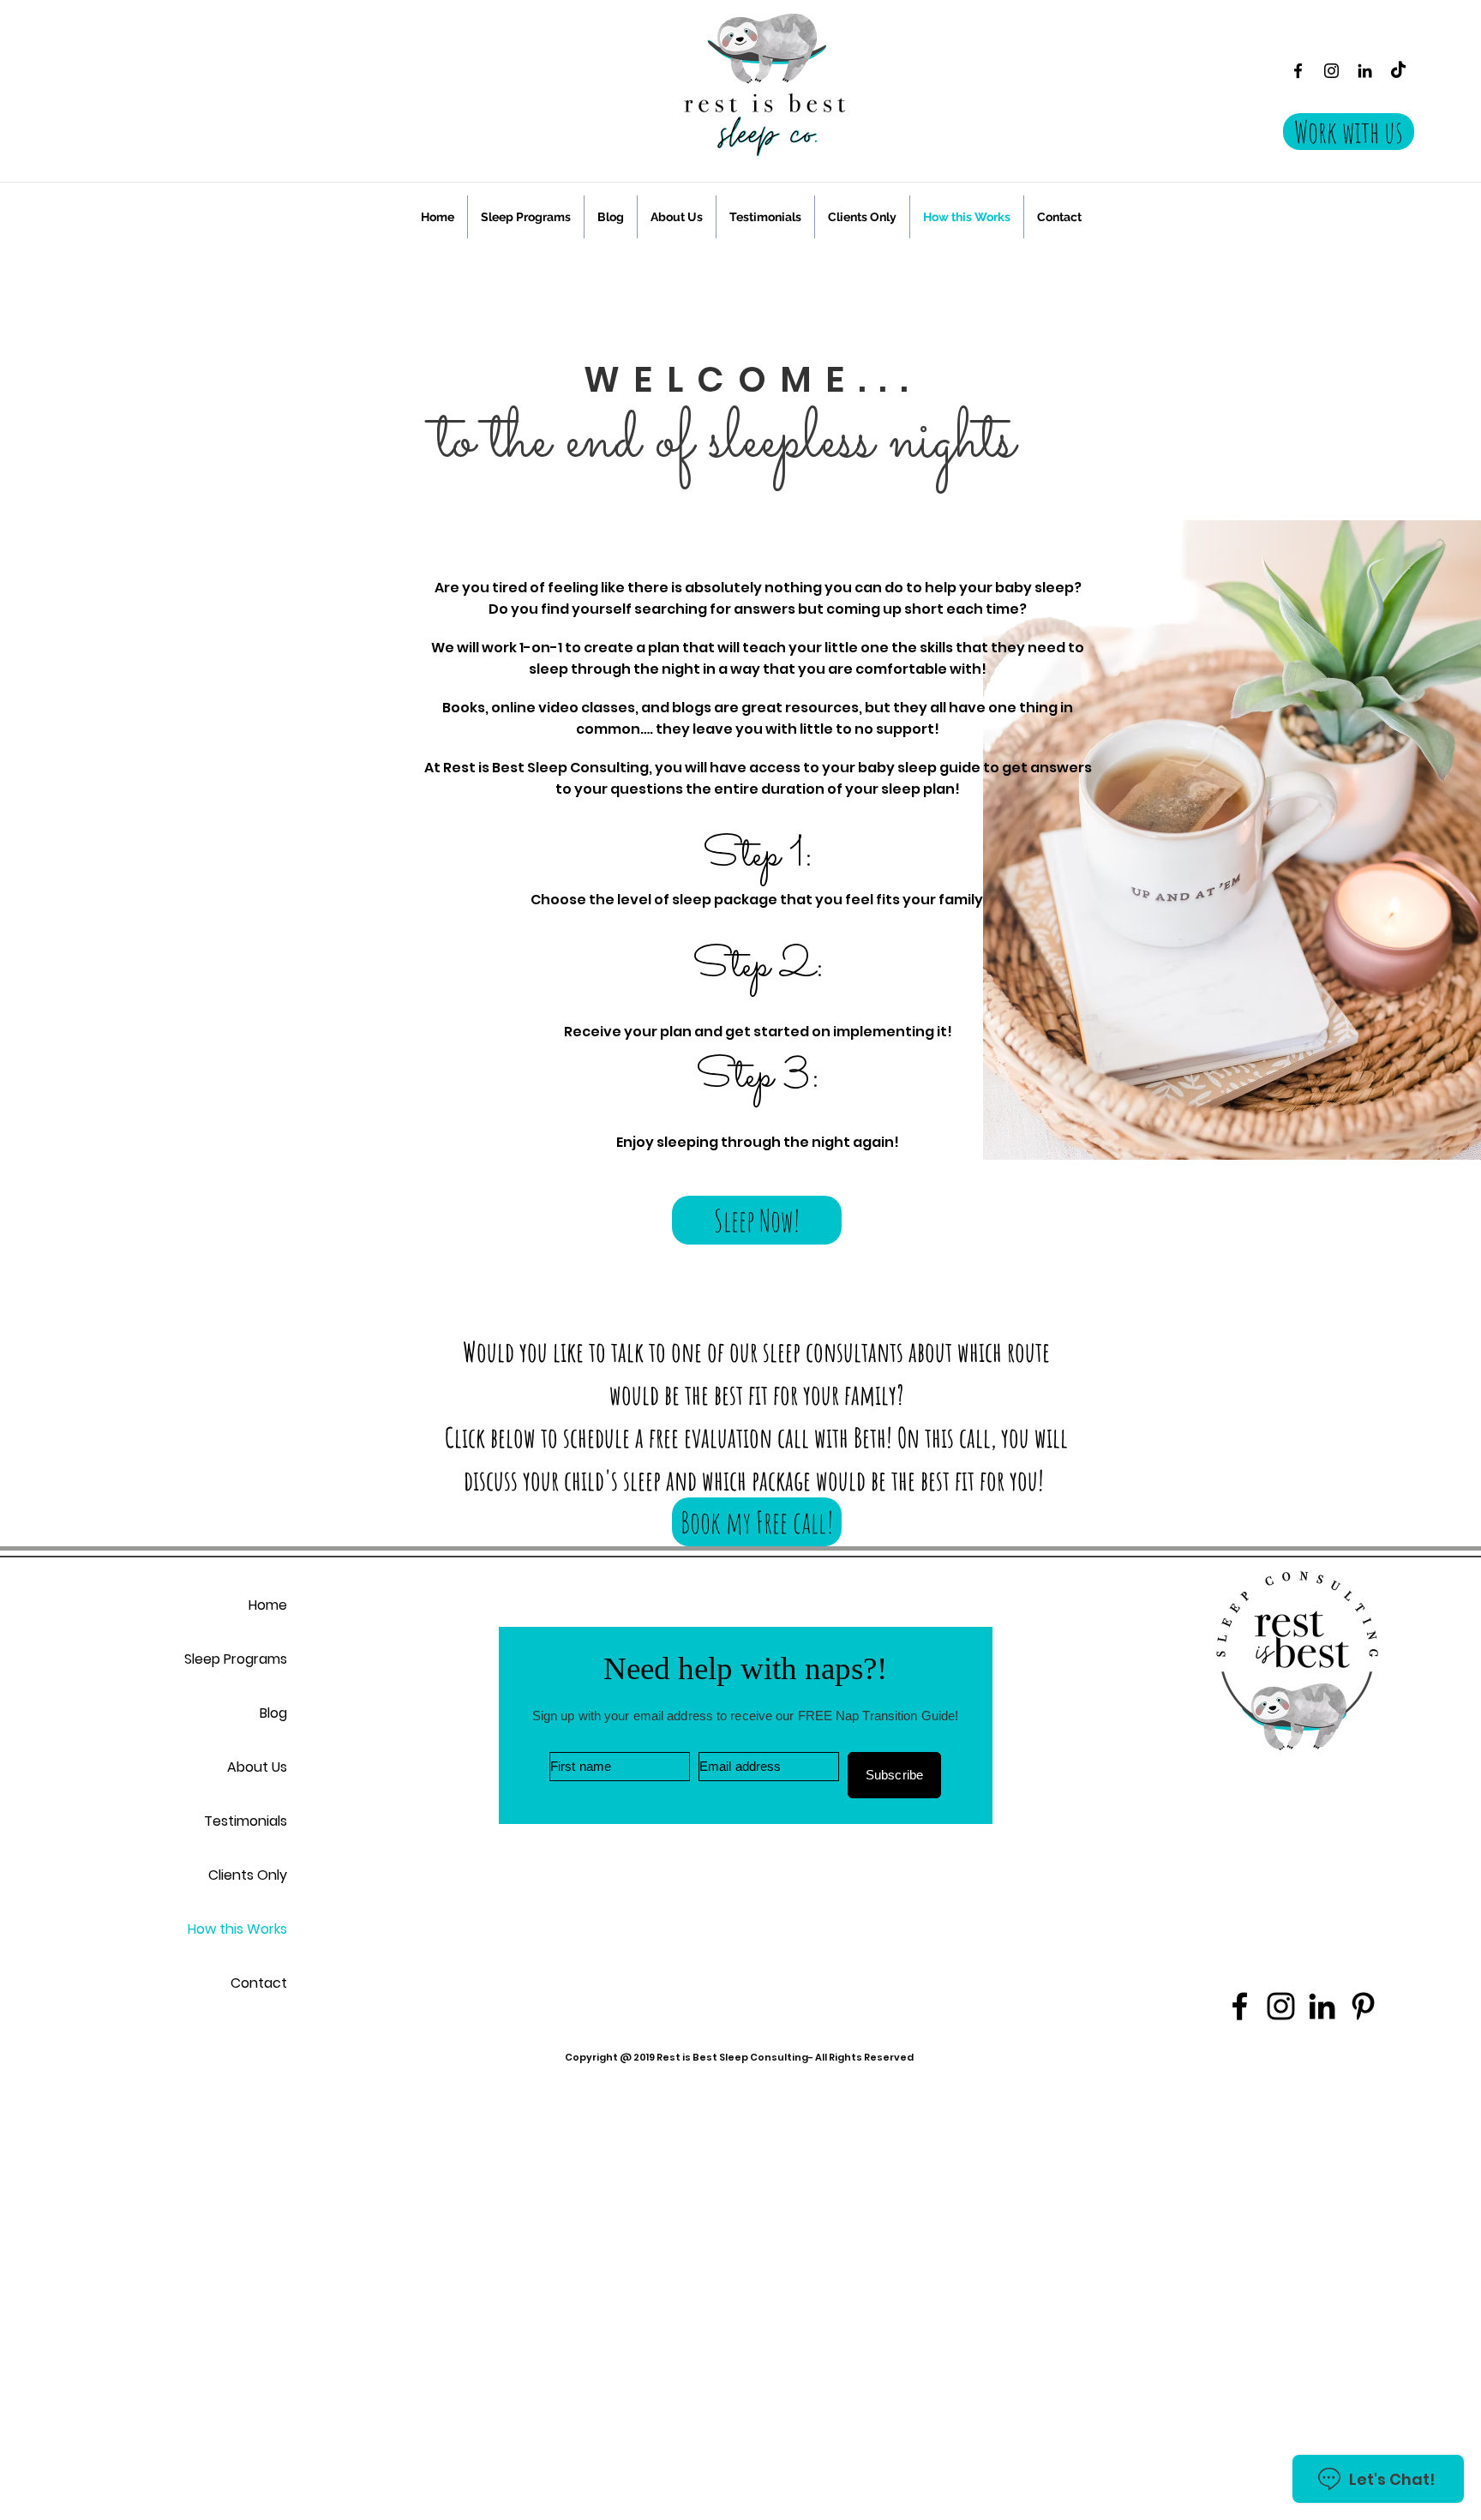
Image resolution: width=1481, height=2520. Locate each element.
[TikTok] (1398, 71)
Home (268, 1605)
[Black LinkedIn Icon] (1365, 71)
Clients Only (248, 1875)
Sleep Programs (236, 1659)
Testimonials (246, 1821)
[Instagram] (1331, 71)
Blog (273, 1713)
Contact (259, 1983)
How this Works (237, 1929)
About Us (257, 1767)
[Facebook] (1298, 71)
